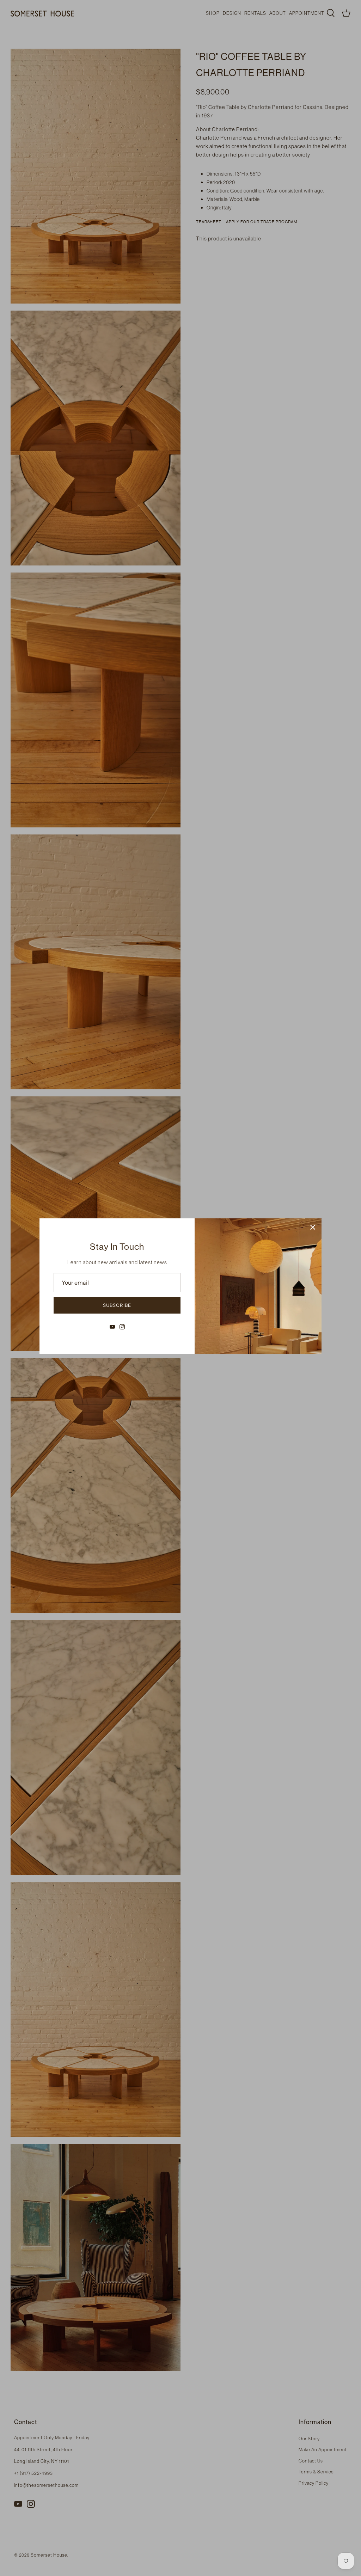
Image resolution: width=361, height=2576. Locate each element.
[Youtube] (112, 1327)
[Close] (313, 1227)
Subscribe (117, 1305)
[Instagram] (122, 1327)
